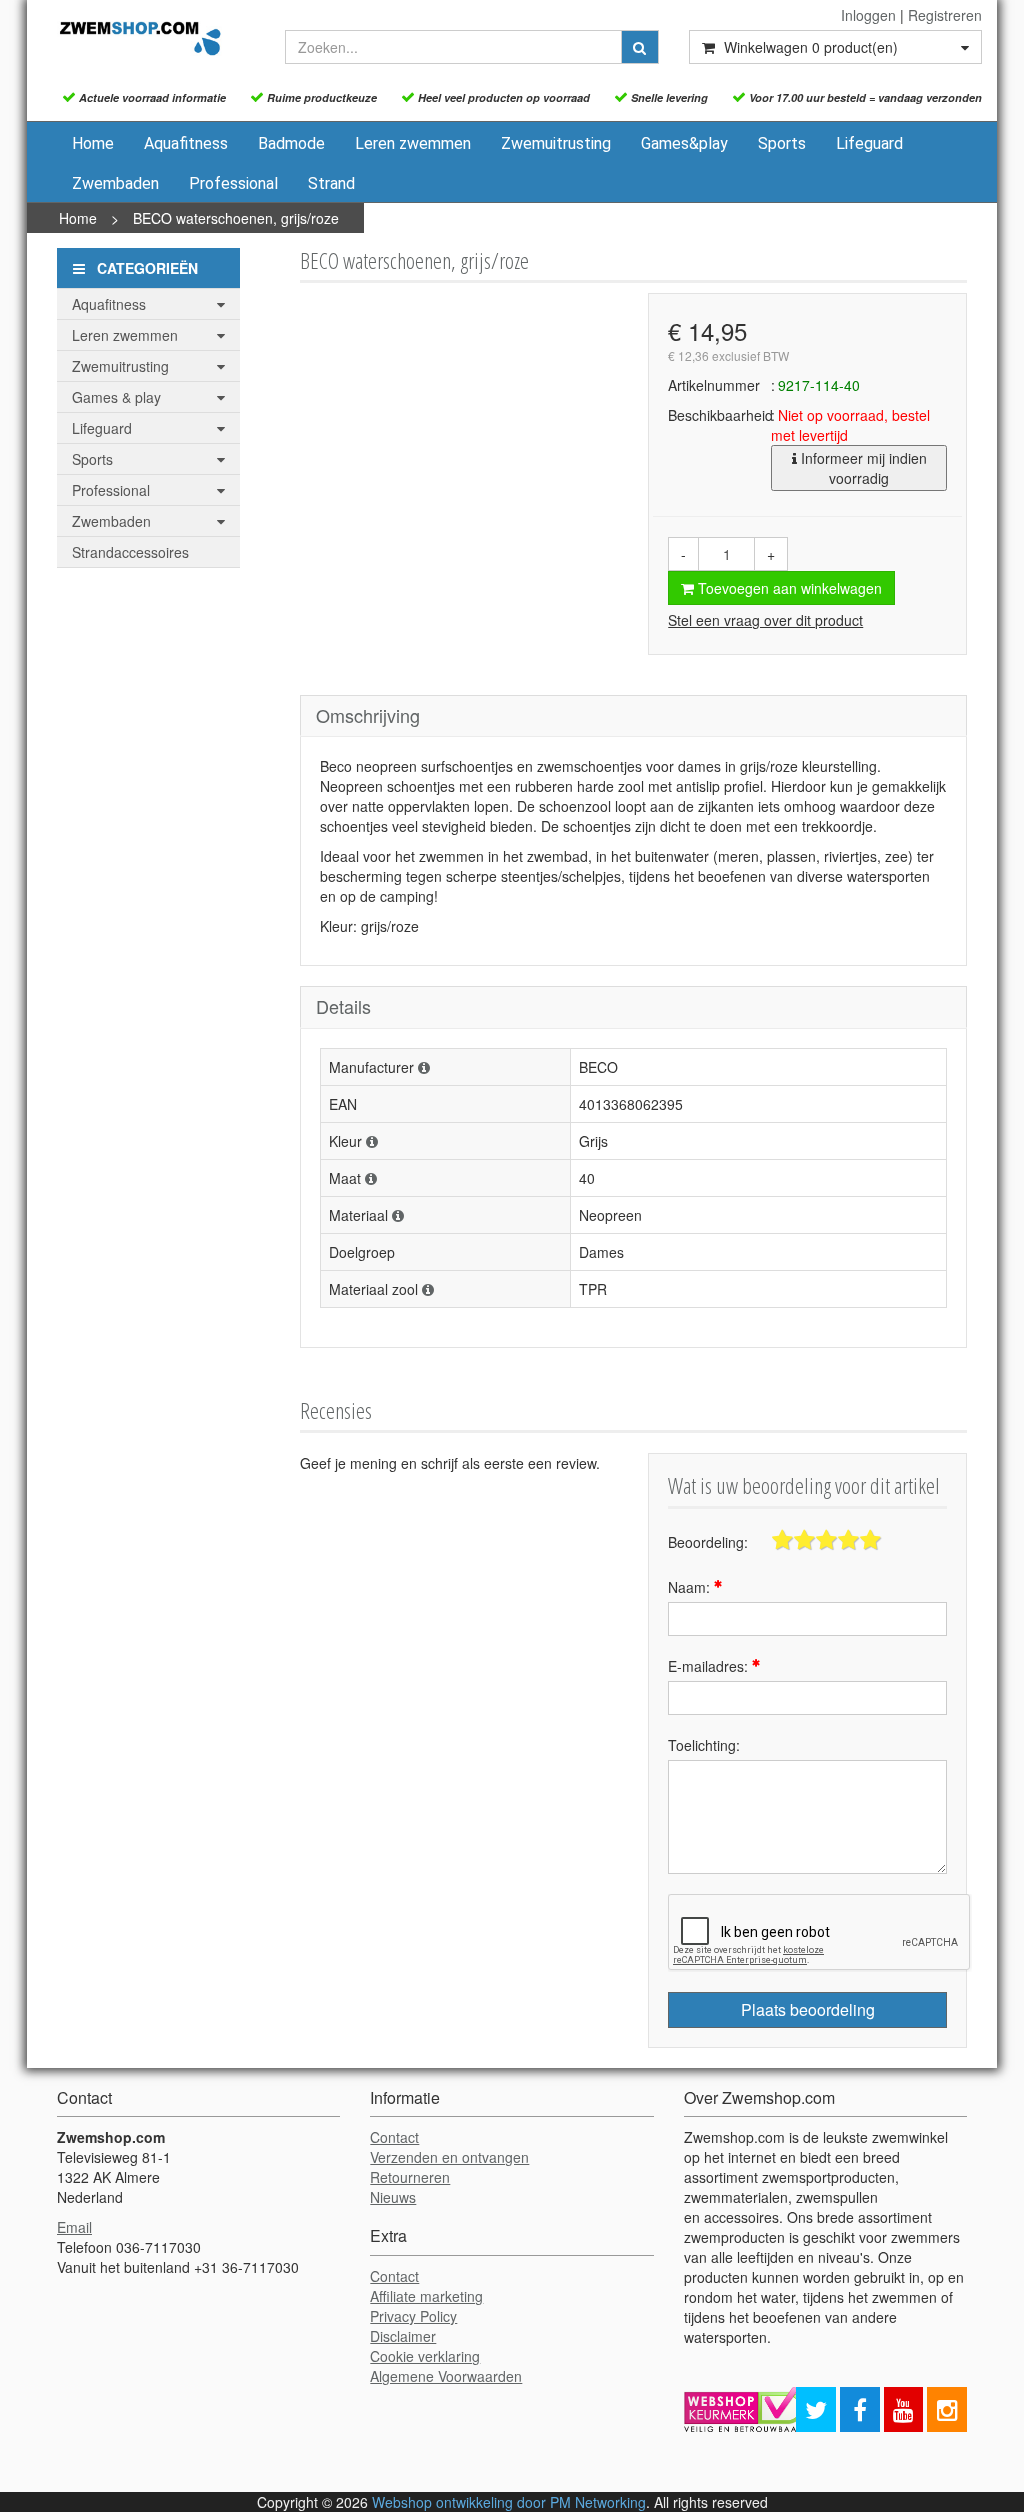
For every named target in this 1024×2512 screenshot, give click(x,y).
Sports (782, 143)
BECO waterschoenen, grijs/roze (236, 218)
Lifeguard (869, 143)
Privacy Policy (413, 2316)
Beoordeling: (708, 1542)
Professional (233, 183)
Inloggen (868, 15)
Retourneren (410, 2177)
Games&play (684, 143)
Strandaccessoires (130, 552)
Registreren (945, 15)
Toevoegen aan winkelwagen (788, 588)
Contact (394, 2137)
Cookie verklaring (425, 2356)
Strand (331, 183)
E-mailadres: (710, 1666)
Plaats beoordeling (808, 2009)
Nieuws (393, 2197)
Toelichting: (704, 1745)
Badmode (291, 143)
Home (93, 143)
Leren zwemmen (413, 143)
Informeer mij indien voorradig (862, 468)
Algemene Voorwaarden (446, 2376)
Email (74, 2227)
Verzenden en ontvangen (449, 2157)
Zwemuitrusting (556, 143)
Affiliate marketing (426, 2296)
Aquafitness (186, 143)
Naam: (691, 1587)
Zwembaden (115, 183)
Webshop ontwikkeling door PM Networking (509, 2502)
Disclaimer (403, 2336)
